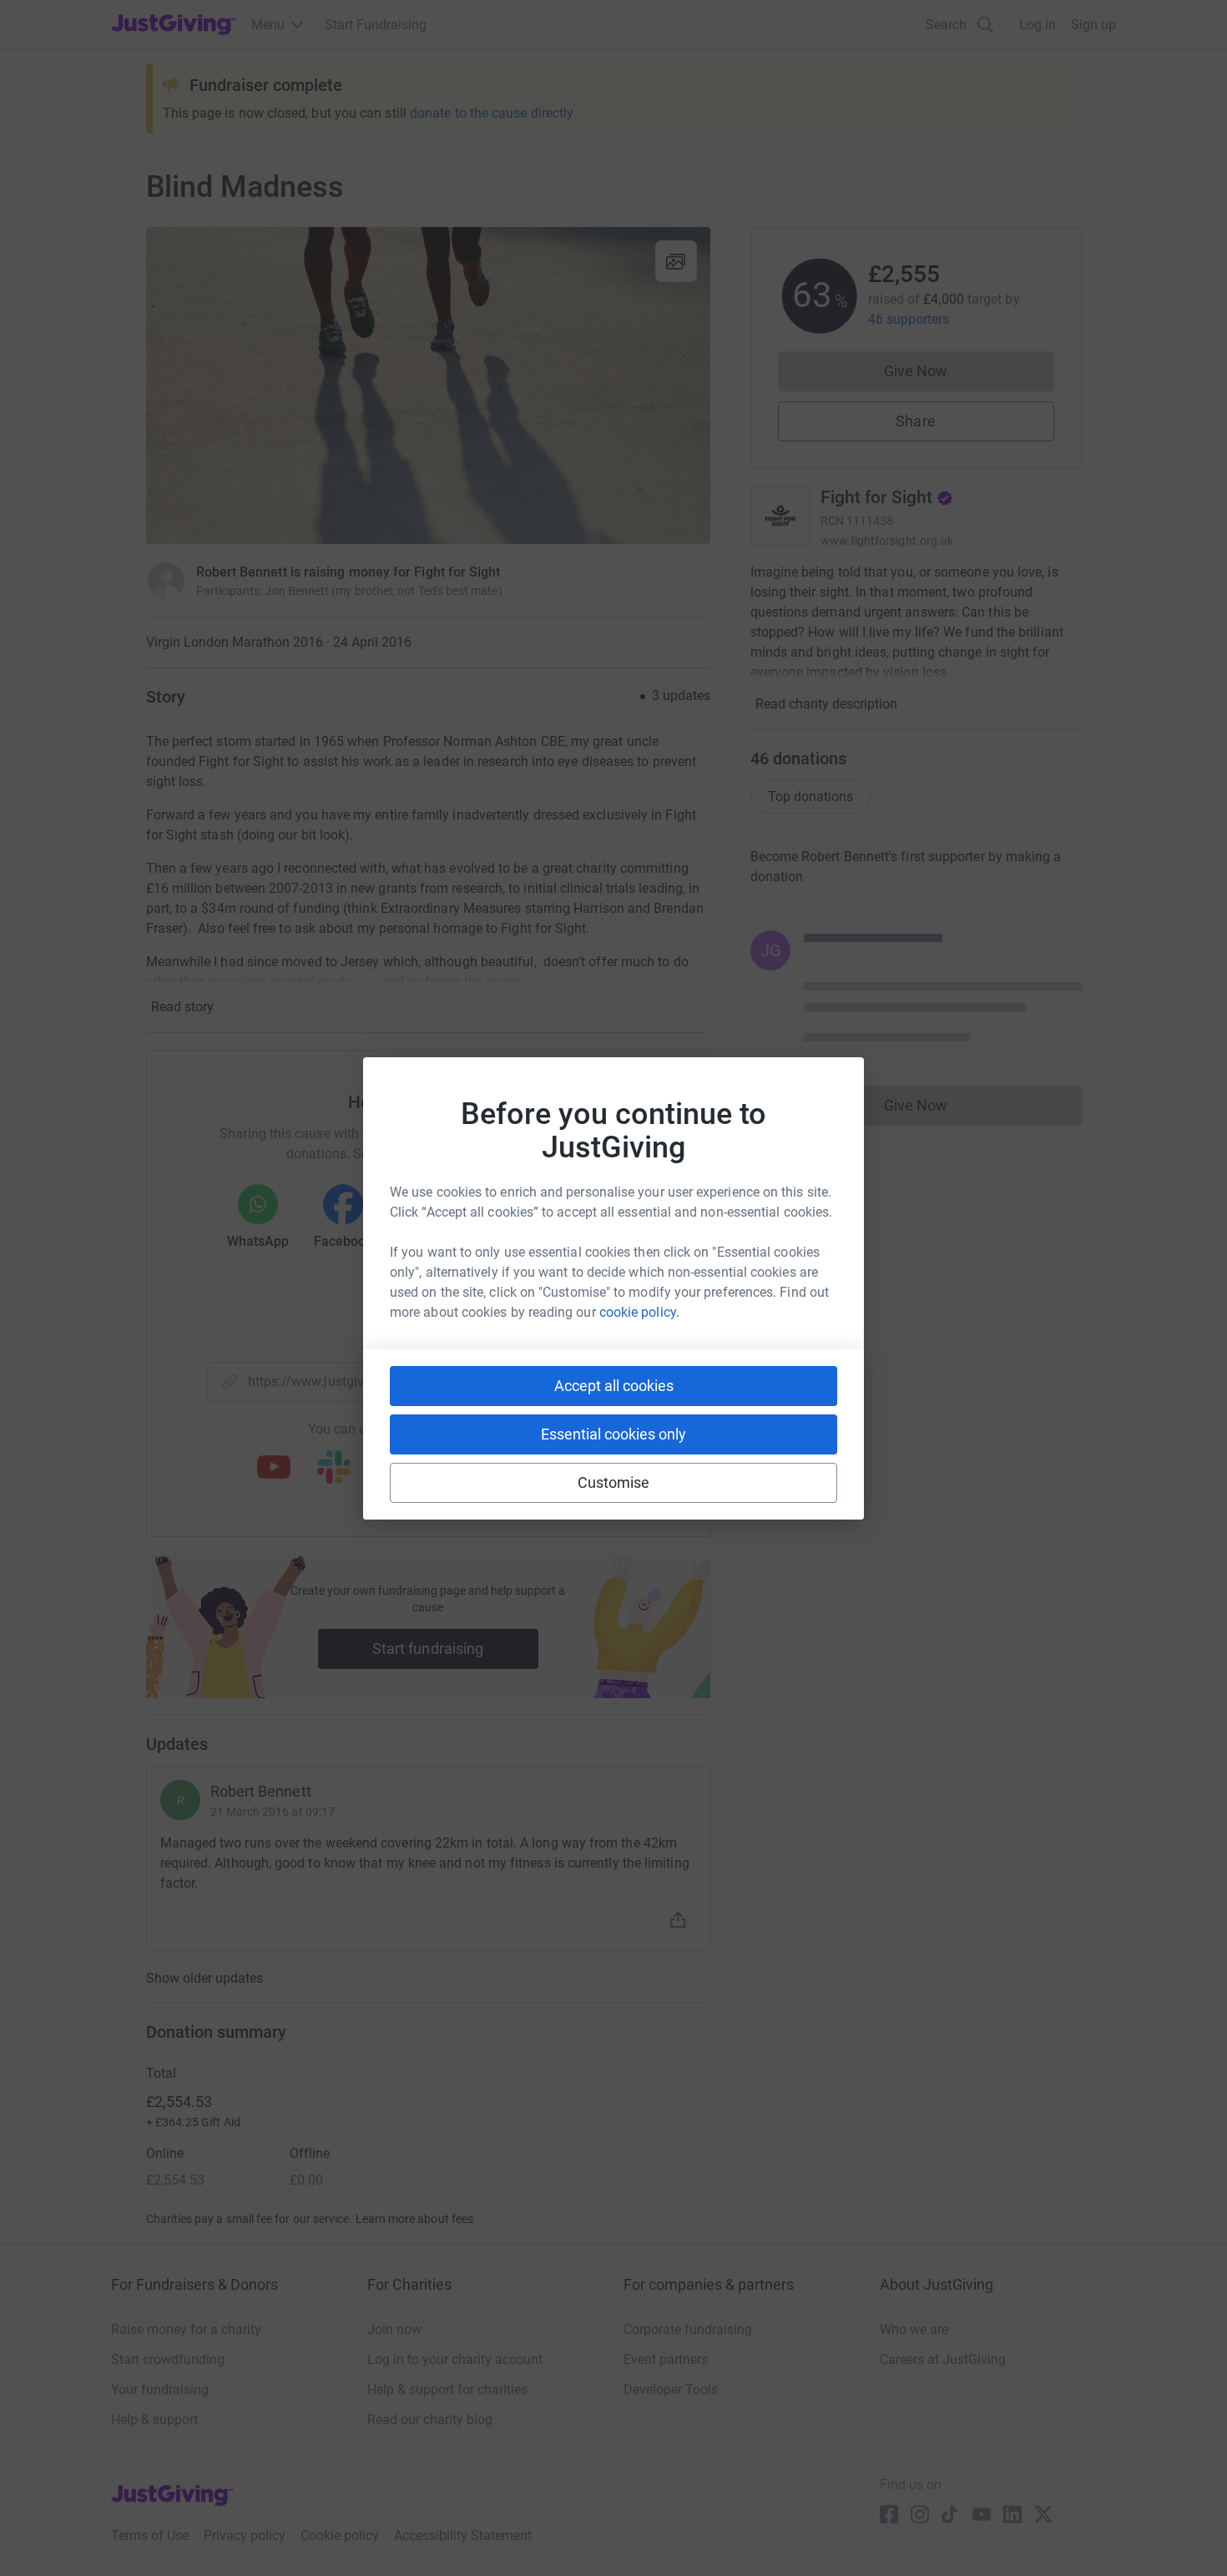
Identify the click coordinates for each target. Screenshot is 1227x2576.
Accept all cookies (614, 1386)
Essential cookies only (613, 1434)
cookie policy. (639, 1312)
